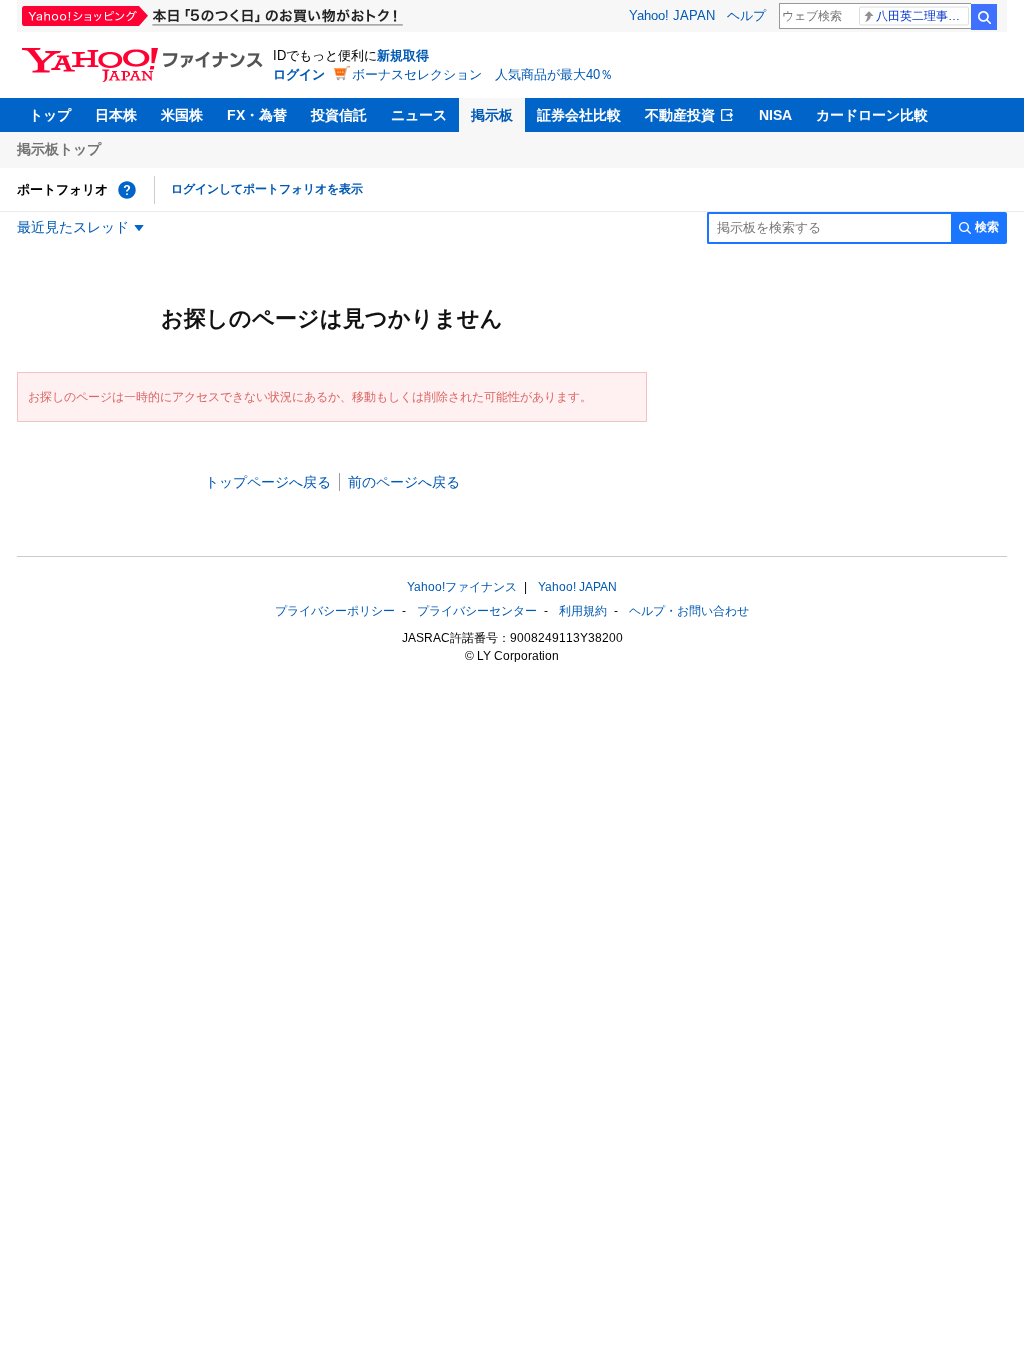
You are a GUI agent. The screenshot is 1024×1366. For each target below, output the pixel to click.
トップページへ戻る (268, 482)
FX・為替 (257, 115)
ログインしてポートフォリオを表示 (267, 189)
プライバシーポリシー (335, 611)
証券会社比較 (579, 115)
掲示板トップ (59, 149)
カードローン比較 (872, 115)
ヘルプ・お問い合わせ (689, 611)
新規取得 (403, 55)
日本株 (116, 115)
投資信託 (339, 115)
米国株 (182, 115)
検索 (984, 17)
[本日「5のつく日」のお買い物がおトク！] (257, 16)
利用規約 (583, 611)
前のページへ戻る (404, 482)
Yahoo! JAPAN (672, 15)
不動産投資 (680, 115)
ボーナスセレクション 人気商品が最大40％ (482, 74)
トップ (50, 115)
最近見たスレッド (73, 227)
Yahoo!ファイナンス (462, 587)
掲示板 (492, 115)
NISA (775, 115)
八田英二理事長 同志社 (922, 16)
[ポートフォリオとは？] (127, 190)
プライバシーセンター (477, 611)
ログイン (299, 74)
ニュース (419, 115)
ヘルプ (746, 15)
